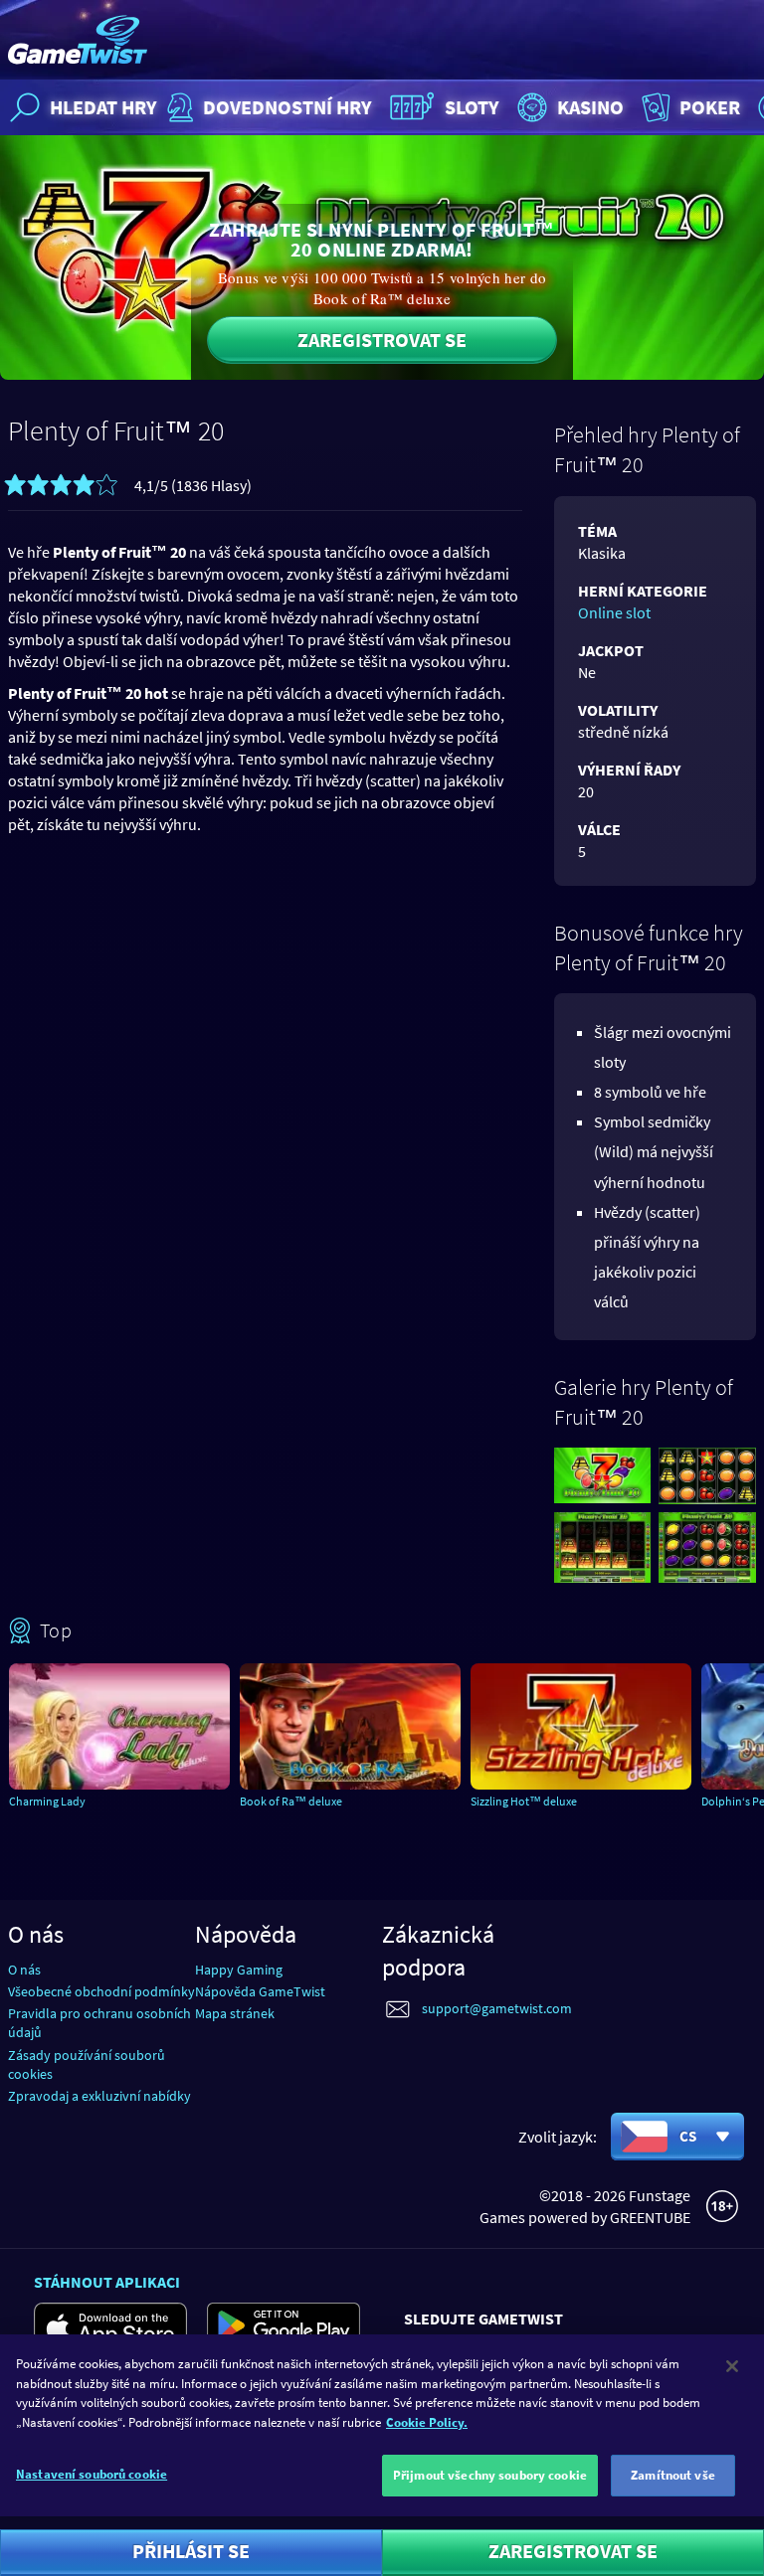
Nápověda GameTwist (260, 1991)
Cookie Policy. (427, 2422)
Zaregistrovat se (382, 340)
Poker (710, 107)
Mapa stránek (235, 2013)
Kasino (590, 107)
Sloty (472, 107)
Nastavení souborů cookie (92, 2474)
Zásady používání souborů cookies (87, 2064)
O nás (24, 1970)
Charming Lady (47, 1801)
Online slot (614, 612)
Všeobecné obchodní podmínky (101, 1991)
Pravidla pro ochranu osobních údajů (99, 2023)
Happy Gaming (239, 1970)
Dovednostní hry (287, 107)
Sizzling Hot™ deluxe (524, 1801)
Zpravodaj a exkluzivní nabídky (99, 2096)
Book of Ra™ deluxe (291, 1801)
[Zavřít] (732, 2366)
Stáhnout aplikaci (107, 2282)
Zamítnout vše (673, 2475)
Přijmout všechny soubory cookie (490, 2475)
